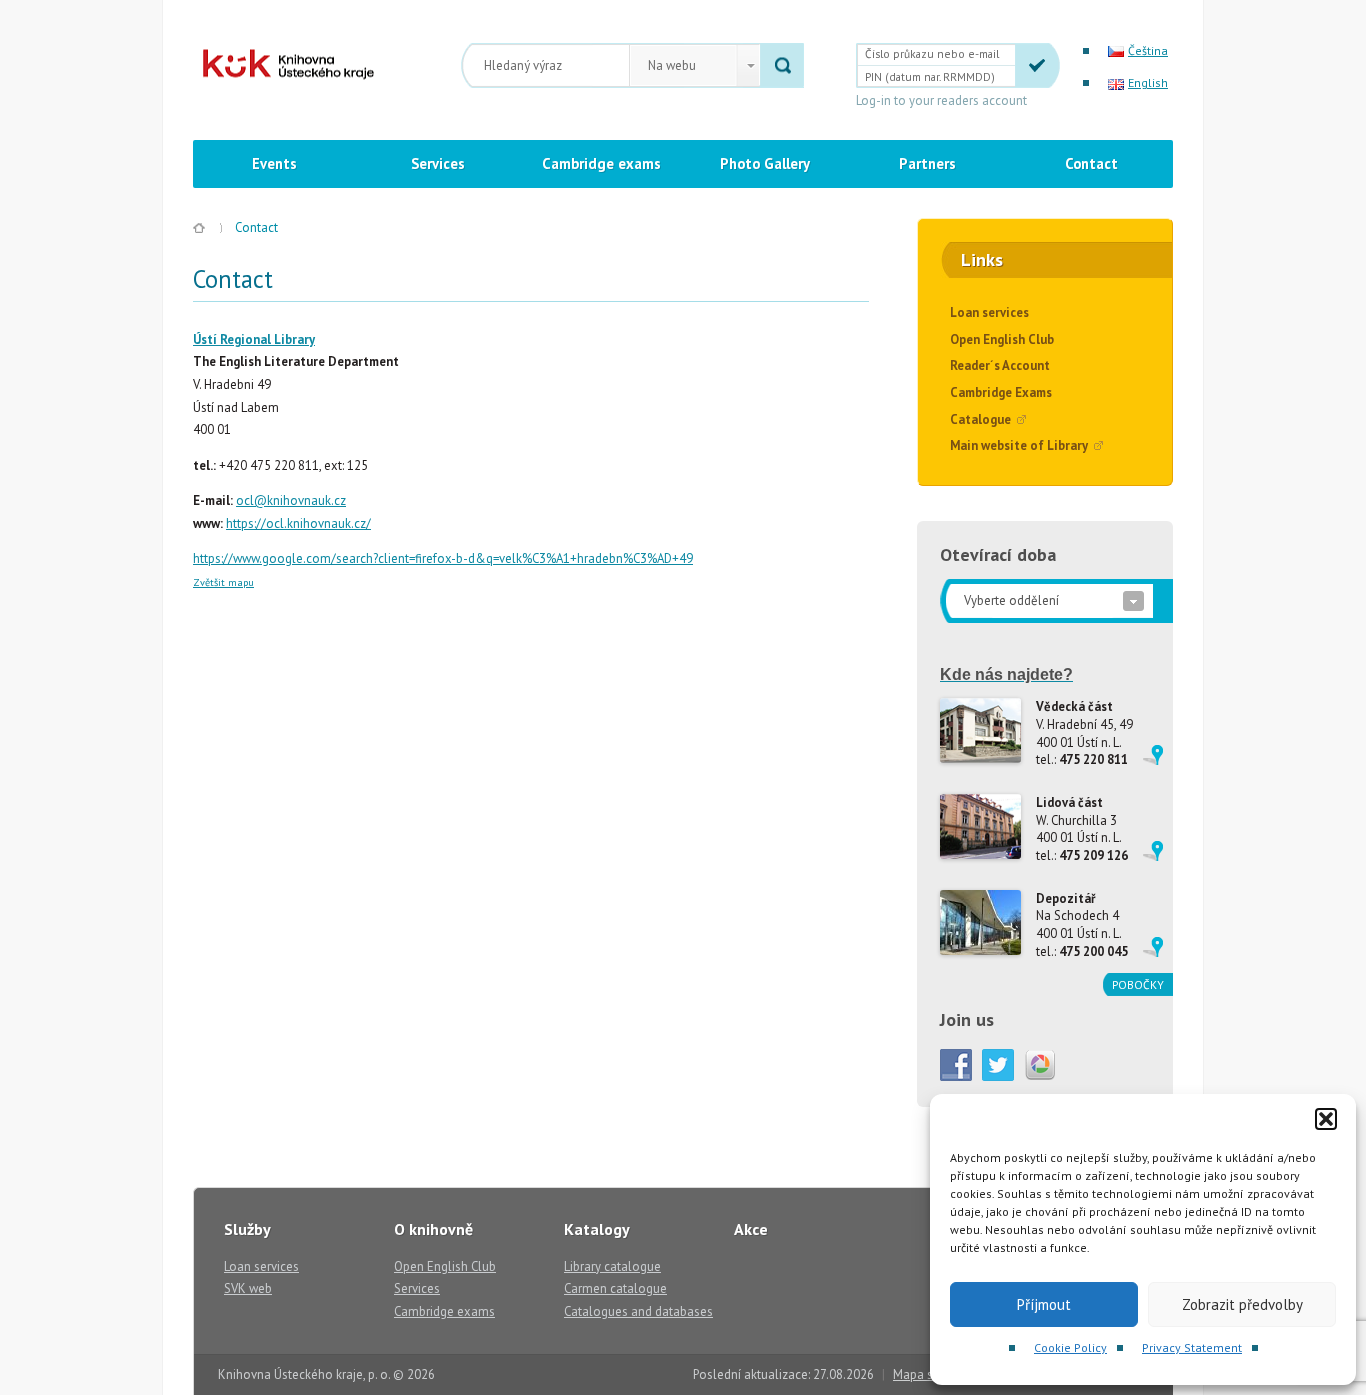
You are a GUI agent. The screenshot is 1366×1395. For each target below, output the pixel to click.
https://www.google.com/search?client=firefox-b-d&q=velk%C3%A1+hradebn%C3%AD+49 (443, 558)
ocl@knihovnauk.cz (291, 500)
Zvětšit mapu (223, 582)
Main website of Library (1019, 445)
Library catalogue (612, 1266)
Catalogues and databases (638, 1311)
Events (274, 163)
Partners (927, 163)
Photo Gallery (765, 163)
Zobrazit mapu (1153, 755)
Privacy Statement (1192, 1347)
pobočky (1138, 984)
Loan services (989, 312)
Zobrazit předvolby (1242, 1304)
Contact (1091, 163)
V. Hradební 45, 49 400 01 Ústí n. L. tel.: (1084, 733)
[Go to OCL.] (199, 228)
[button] (1326, 1119)
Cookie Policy (1070, 1347)
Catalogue (980, 419)
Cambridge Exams (1001, 392)
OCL (275, 64)
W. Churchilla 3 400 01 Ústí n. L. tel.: (1082, 829)
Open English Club (1002, 339)
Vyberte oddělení (1011, 600)
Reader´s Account (1000, 365)
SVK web (248, 1288)
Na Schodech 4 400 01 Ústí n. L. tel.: (1082, 925)
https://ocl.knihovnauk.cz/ (298, 523)
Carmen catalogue (615, 1288)
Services (438, 163)
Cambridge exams (601, 163)
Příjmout (1044, 1304)
